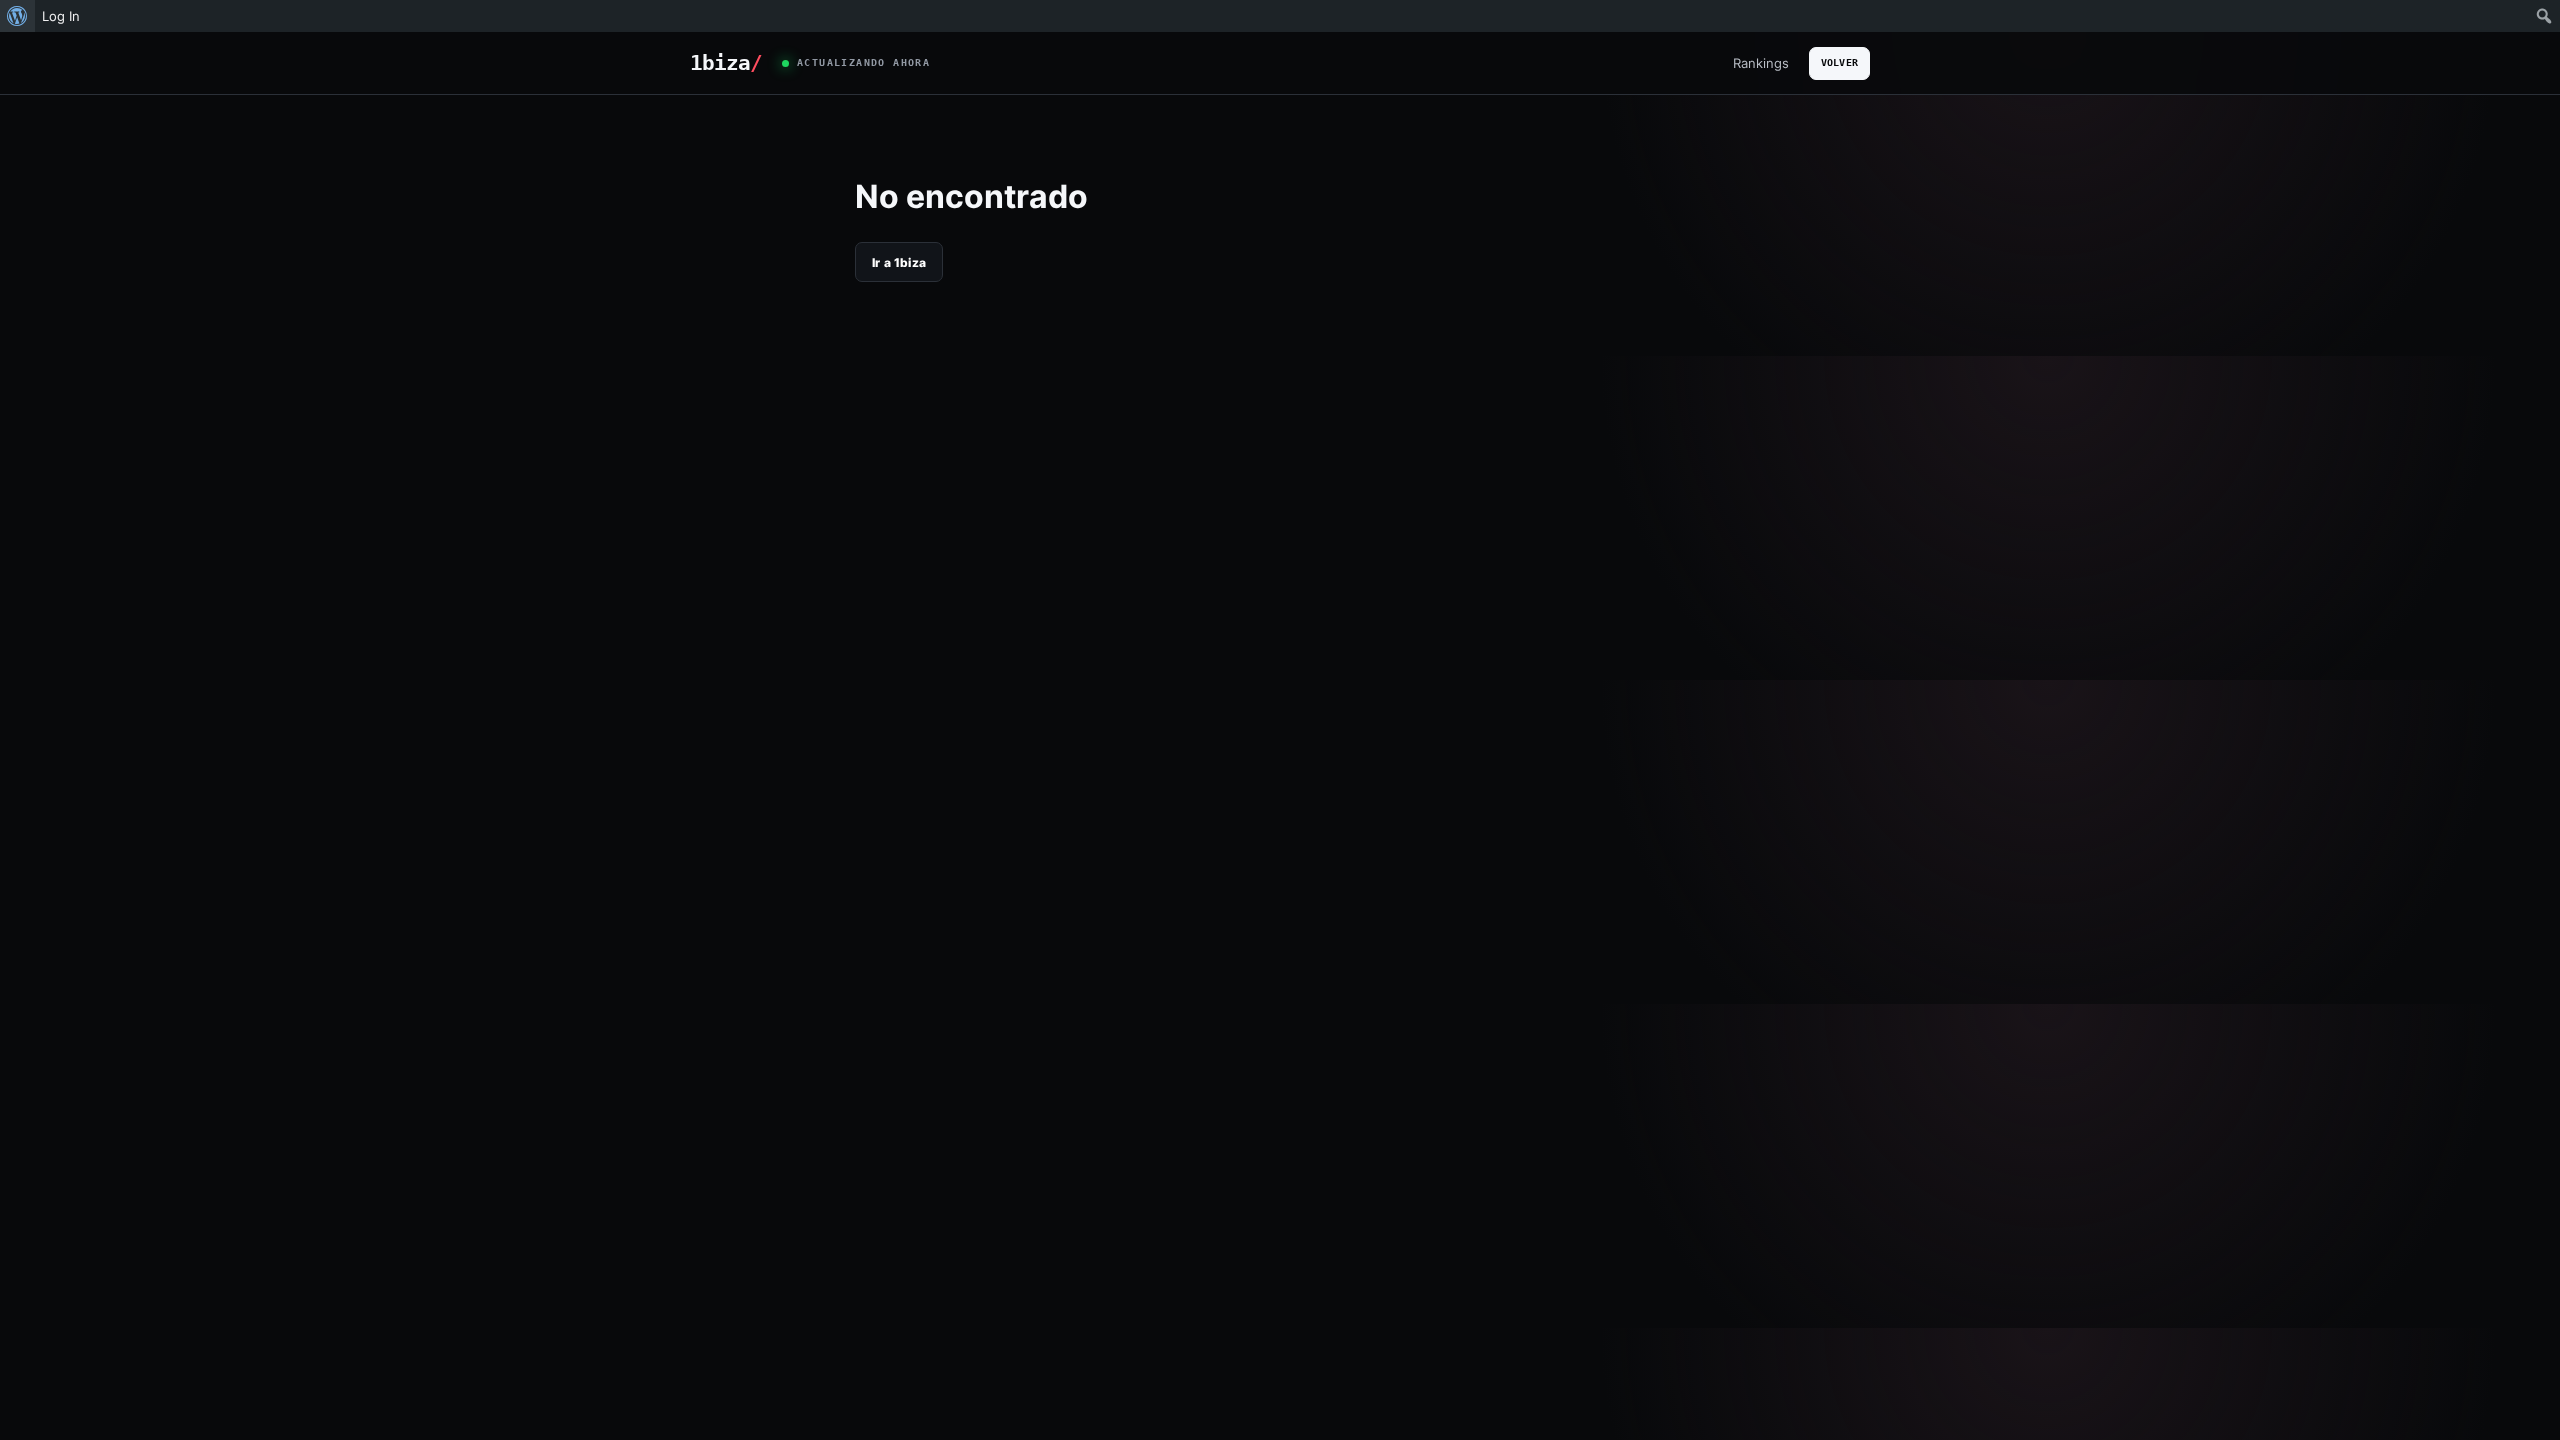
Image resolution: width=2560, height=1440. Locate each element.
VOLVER (1839, 62)
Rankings (1761, 63)
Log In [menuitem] (61, 16)
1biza (726, 63)
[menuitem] (17, 16)
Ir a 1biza (899, 262)
